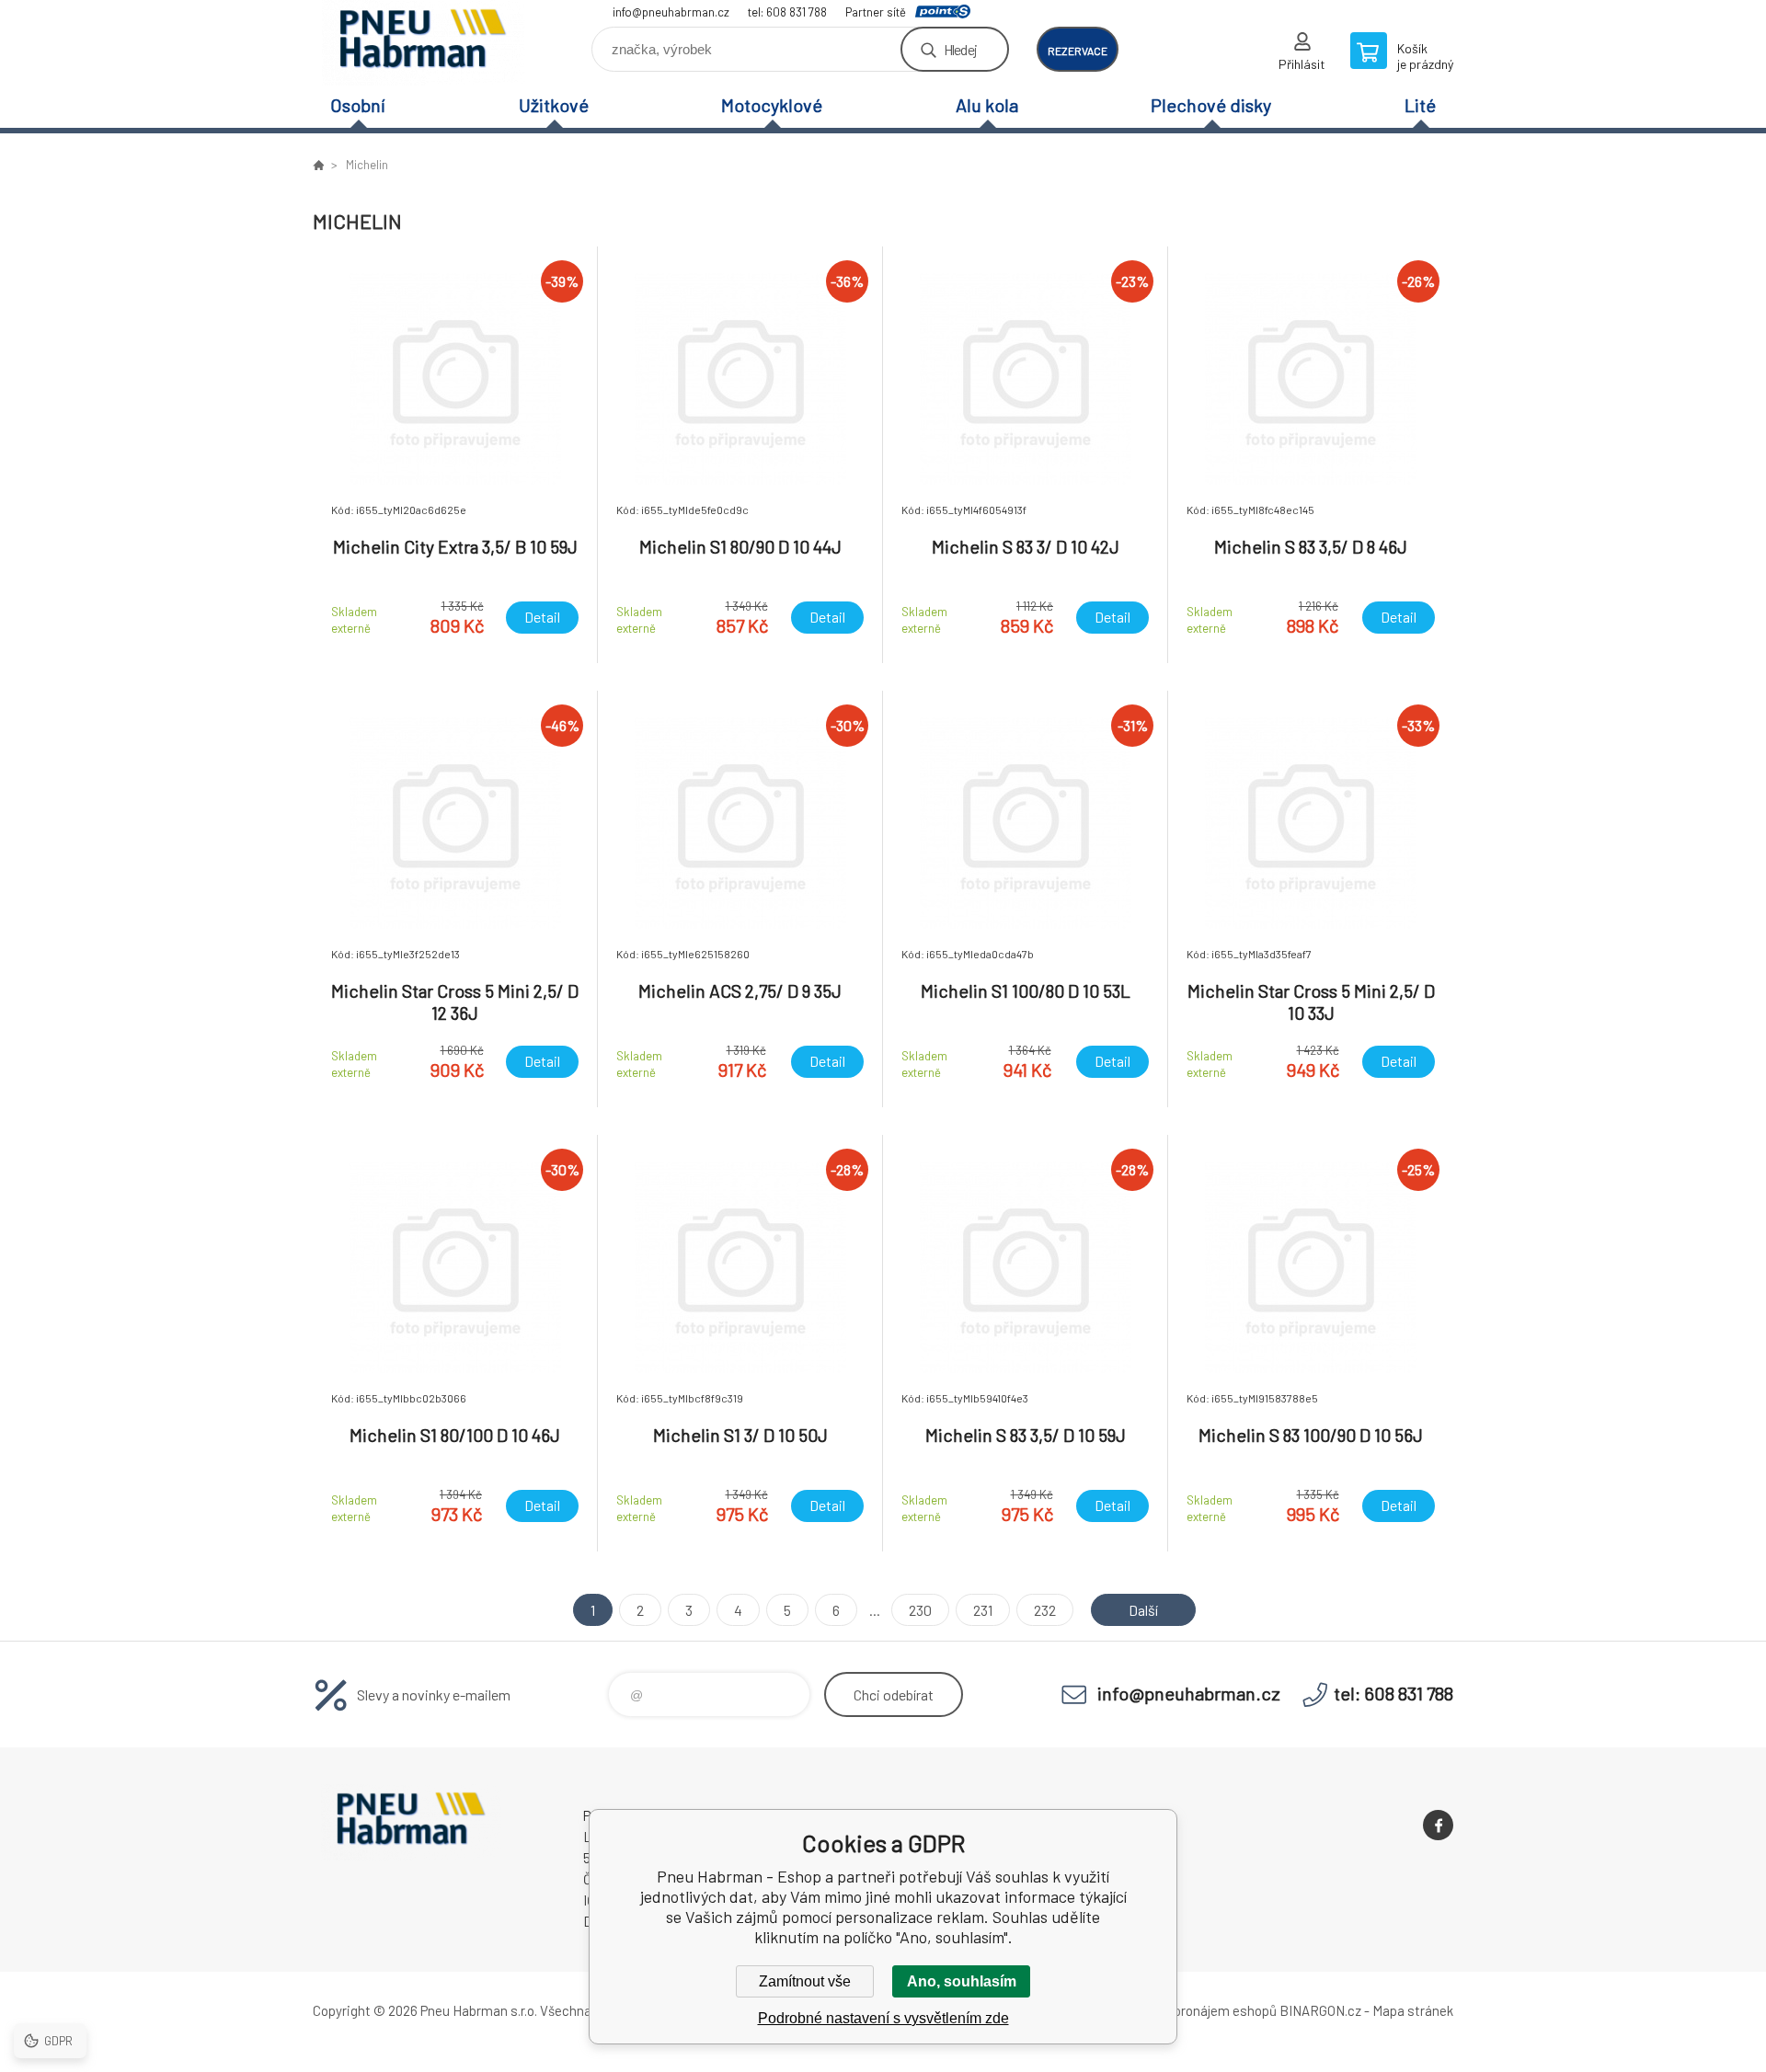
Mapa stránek (1413, 2010)
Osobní (358, 105)
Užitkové (554, 105)
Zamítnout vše (805, 1981)
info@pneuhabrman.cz (671, 12)
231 (983, 1610)
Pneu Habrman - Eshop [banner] (423, 43)
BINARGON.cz (1320, 2010)
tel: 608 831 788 (787, 12)
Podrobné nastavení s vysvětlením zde (883, 2018)
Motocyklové (772, 105)
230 (920, 1610)
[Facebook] (1438, 1825)
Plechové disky (1211, 105)
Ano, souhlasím (962, 1981)
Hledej (960, 49)
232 (1045, 1610)
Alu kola (987, 105)
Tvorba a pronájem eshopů (1198, 2010)
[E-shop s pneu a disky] (318, 165)
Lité (1420, 105)
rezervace (1078, 51)
